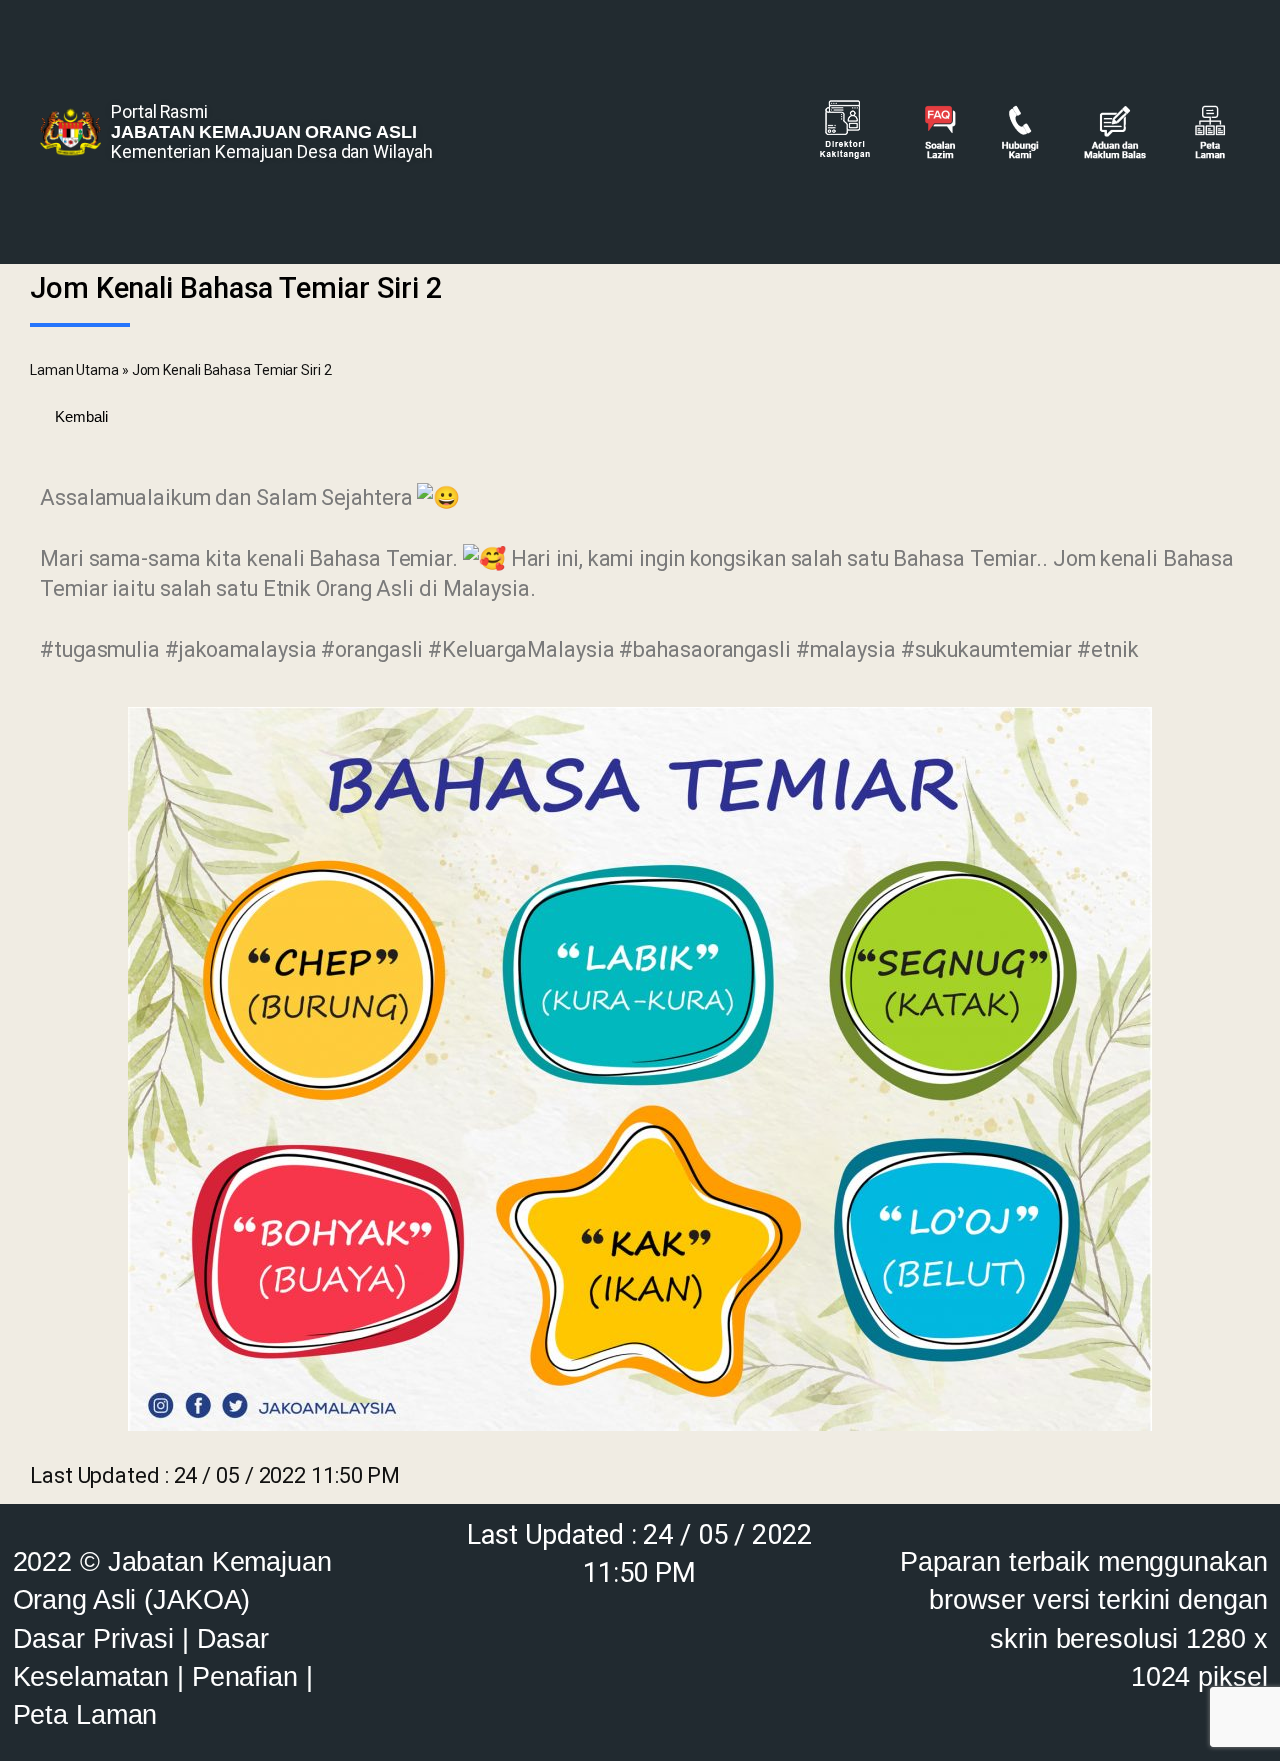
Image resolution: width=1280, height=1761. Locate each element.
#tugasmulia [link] (100, 649)
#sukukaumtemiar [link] (987, 649)
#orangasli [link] (372, 649)
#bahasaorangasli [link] (704, 649)
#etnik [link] (1107, 649)
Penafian (245, 1676)
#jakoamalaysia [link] (241, 649)
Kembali (77, 416)
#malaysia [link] (846, 649)
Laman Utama (74, 370)
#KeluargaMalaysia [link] (521, 649)
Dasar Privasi (93, 1638)
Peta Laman (85, 1714)
